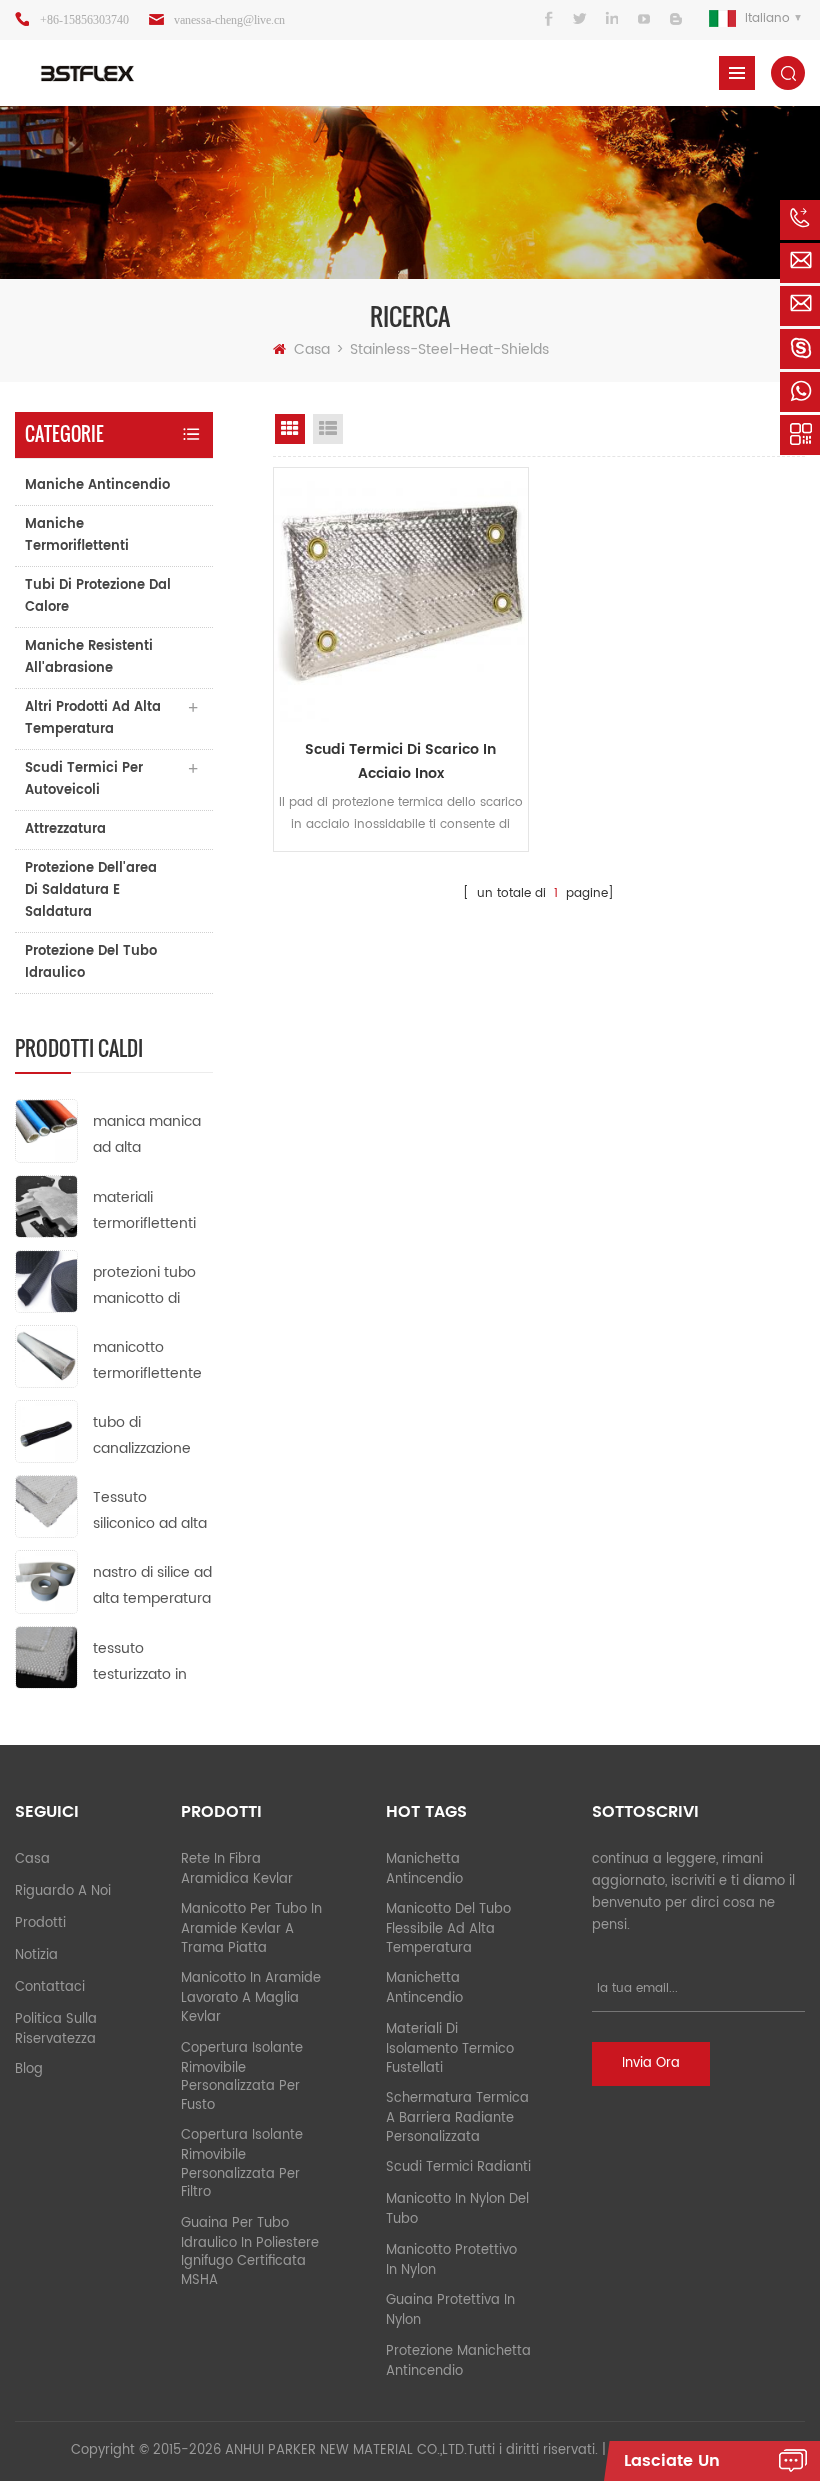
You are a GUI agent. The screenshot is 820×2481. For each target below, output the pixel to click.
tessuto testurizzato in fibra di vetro (140, 1662)
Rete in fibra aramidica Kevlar (237, 1869)
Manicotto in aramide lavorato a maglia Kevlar (251, 1998)
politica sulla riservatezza (56, 2029)
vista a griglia (290, 429)
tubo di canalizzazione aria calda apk (142, 1436)
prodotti (40, 1923)
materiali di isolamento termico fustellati (450, 2049)
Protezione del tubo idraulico (91, 962)
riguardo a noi (63, 1891)
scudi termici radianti (458, 2167)
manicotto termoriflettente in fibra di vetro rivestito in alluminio (147, 1361)
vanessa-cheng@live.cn (229, 20)
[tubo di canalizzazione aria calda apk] (46, 1431)
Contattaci (50, 1987)
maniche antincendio (97, 485)
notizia (36, 1955)
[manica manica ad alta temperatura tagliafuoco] (46, 1130)
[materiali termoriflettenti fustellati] (46, 1205)
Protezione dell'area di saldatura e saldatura (91, 890)
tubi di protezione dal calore (98, 596)
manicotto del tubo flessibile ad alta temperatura (448, 1929)
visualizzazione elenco (328, 429)
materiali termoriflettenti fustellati (144, 1211)
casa (32, 1859)
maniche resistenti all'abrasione (89, 657)
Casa (312, 349)
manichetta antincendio (424, 1869)
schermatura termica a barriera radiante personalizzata (457, 2118)
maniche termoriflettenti (77, 535)
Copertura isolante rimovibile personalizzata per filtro (242, 2164)
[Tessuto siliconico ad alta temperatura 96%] (46, 1506)
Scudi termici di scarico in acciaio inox (400, 761)
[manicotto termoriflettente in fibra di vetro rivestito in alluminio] (46, 1355)
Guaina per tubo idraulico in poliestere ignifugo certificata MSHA (250, 2252)
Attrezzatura (65, 829)
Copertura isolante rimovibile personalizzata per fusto (242, 2077)
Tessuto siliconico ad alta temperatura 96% (150, 1511)
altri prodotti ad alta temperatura (93, 718)
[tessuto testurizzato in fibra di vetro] (46, 1656)
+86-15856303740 (84, 20)
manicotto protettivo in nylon (451, 2260)
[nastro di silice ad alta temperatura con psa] (46, 1581)
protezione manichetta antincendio (458, 2361)
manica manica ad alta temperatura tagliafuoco (147, 1135)
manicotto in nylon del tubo (457, 2209)
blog (29, 2069)
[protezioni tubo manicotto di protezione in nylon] (46, 1280)
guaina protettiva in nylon (450, 2310)
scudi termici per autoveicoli (84, 779)
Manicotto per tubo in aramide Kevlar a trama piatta (251, 1929)
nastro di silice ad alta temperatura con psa (152, 1586)
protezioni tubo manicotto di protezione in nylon (144, 1286)
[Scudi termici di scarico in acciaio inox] (401, 595)
